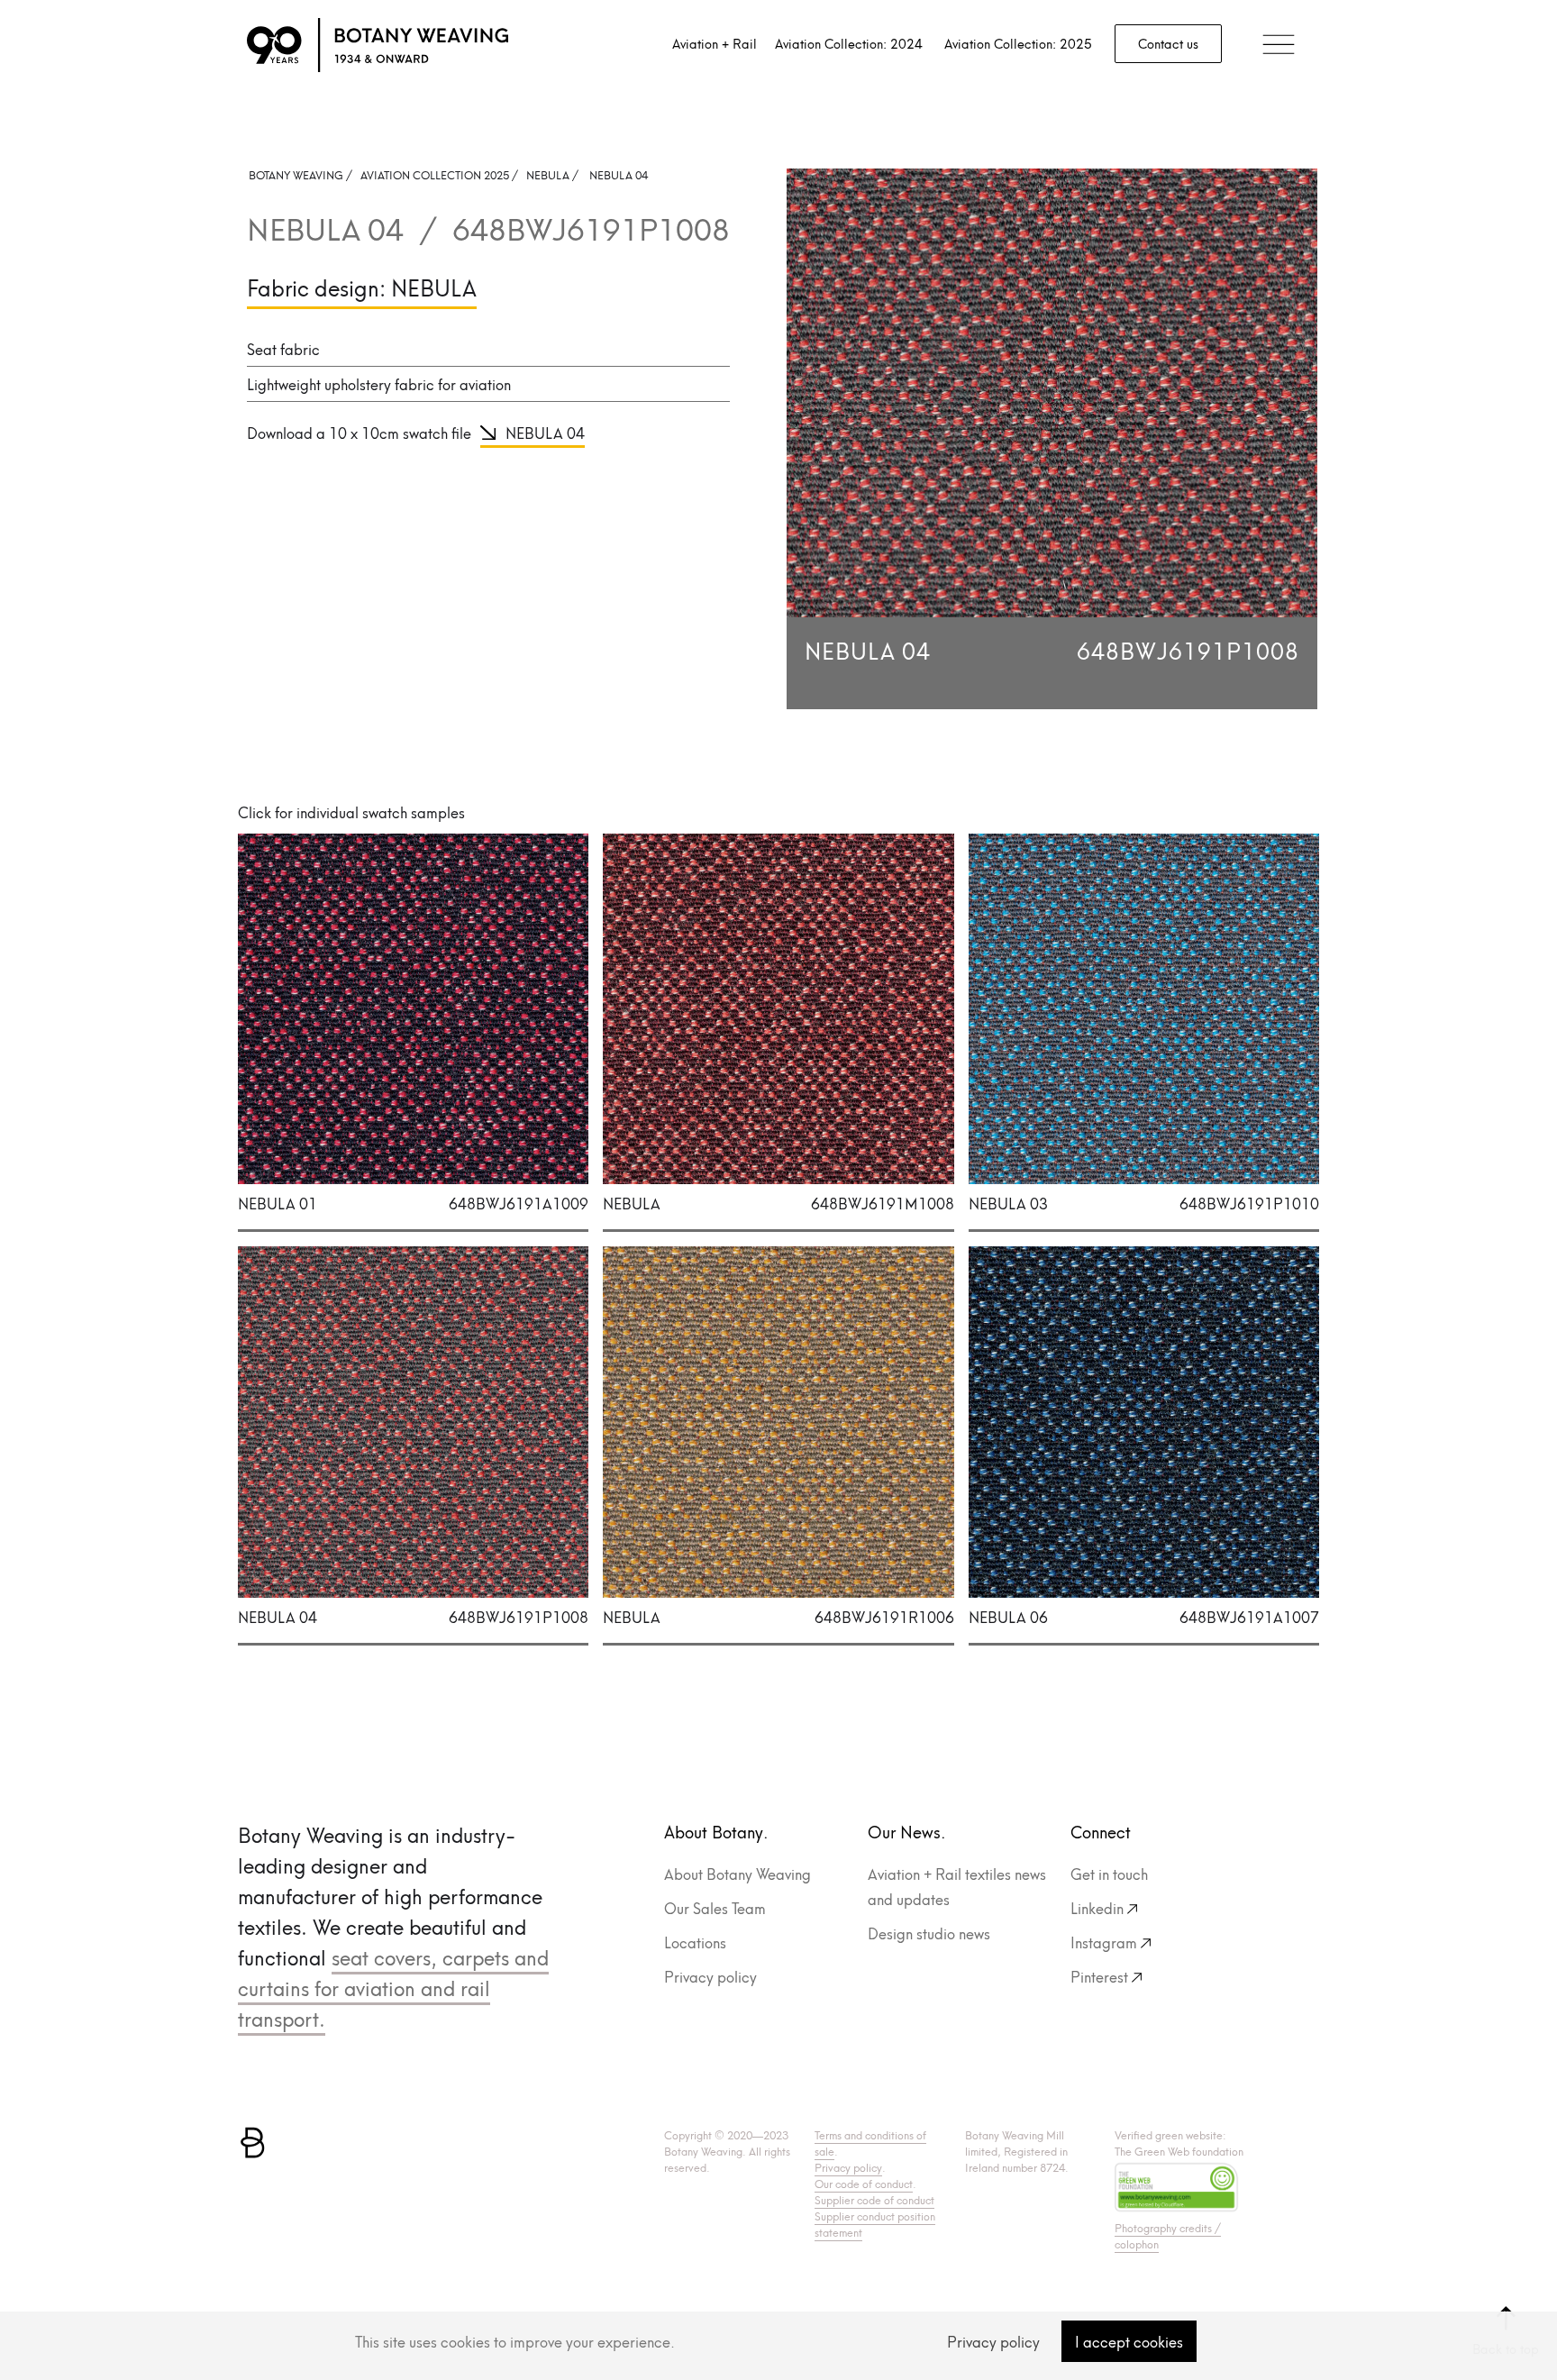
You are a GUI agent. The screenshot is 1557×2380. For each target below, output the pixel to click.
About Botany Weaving (738, 1873)
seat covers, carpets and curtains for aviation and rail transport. (393, 1987)
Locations (695, 1942)
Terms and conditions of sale (870, 2143)
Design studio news (929, 1933)
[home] (378, 45)
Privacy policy (710, 1976)
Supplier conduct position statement (875, 2224)
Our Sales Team (715, 1907)
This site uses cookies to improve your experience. (515, 2341)
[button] (1279, 46)
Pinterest (1099, 1976)
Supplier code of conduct (874, 2199)
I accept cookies (1129, 2341)
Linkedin (1097, 1907)
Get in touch (1109, 1873)
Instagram (1104, 1942)
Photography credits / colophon (1168, 2235)
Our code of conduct (864, 2183)
